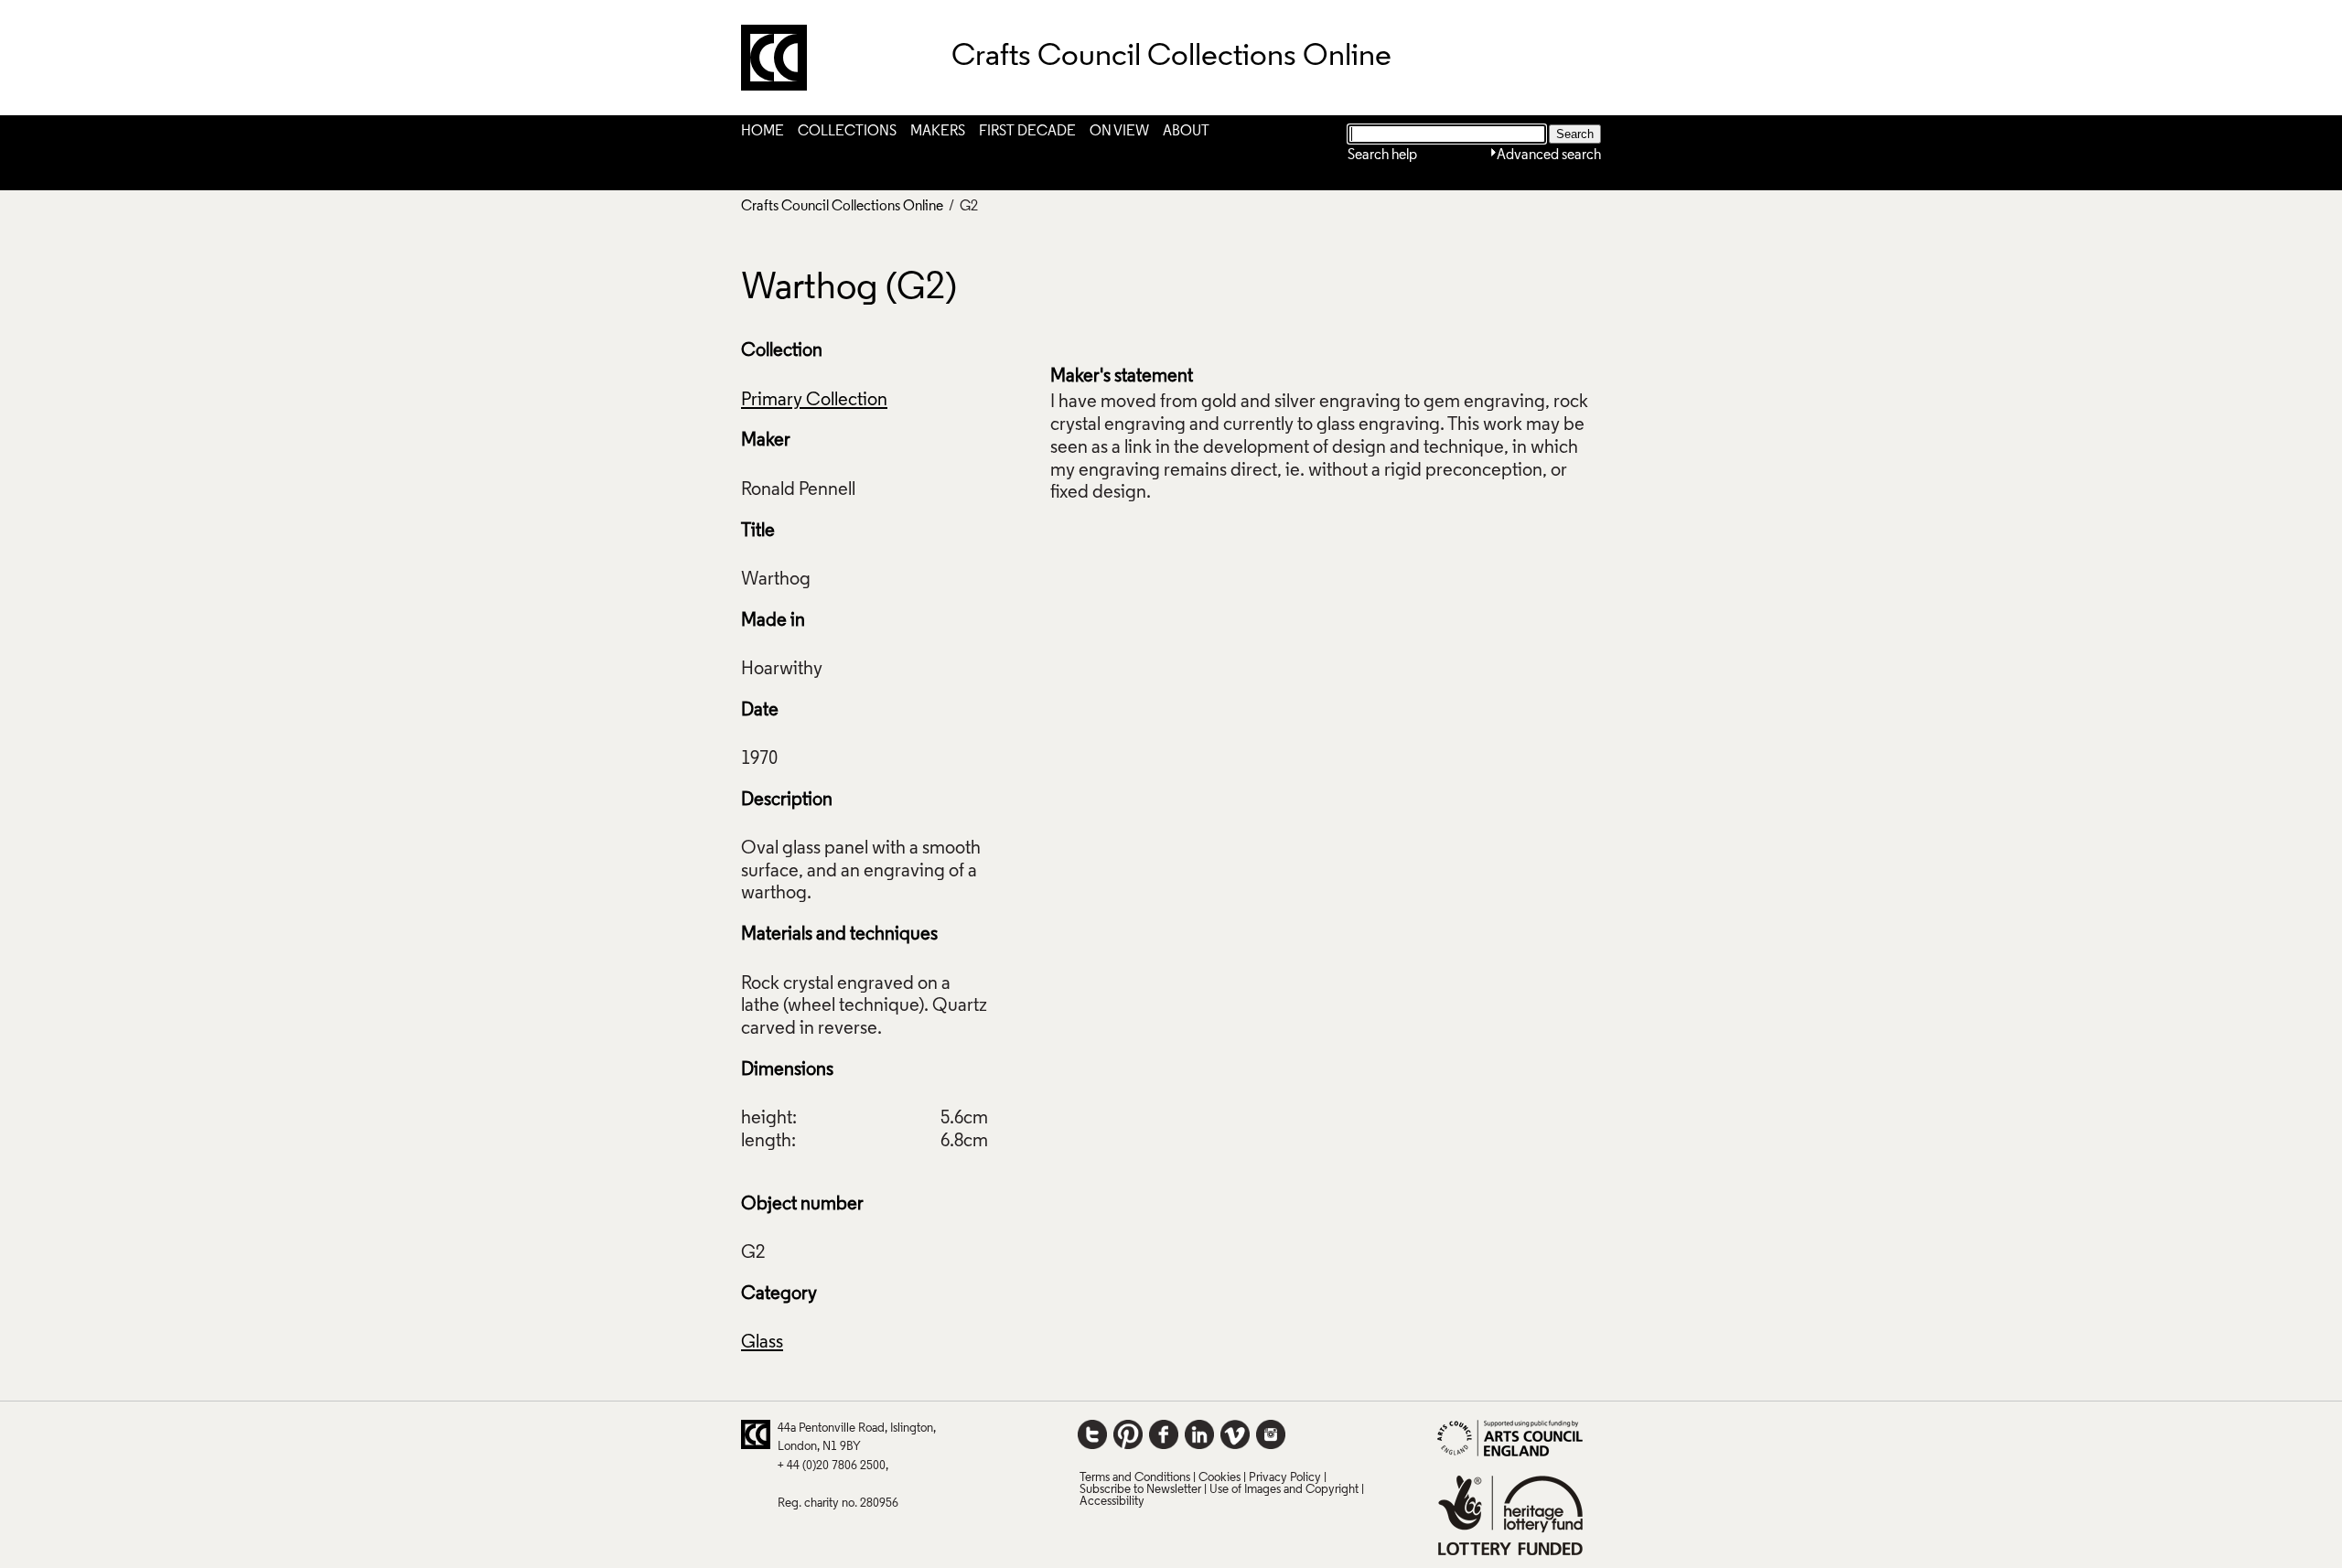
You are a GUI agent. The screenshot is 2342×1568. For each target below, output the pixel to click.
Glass (762, 1343)
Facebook (1164, 1434)
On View (1119, 132)
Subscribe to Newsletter (1140, 1490)
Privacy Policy (1285, 1478)
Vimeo (1235, 1434)
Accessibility (1112, 1502)
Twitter (1092, 1434)
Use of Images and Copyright (1284, 1490)
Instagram (1271, 1434)
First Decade (1027, 132)
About (1186, 132)
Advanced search (1549, 156)
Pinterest (1128, 1434)
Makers (938, 132)
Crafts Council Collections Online (842, 207)
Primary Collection (814, 401)
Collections (847, 132)
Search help (1382, 156)
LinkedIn (1199, 1434)
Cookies (1219, 1478)
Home (763, 132)
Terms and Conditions (1135, 1478)
